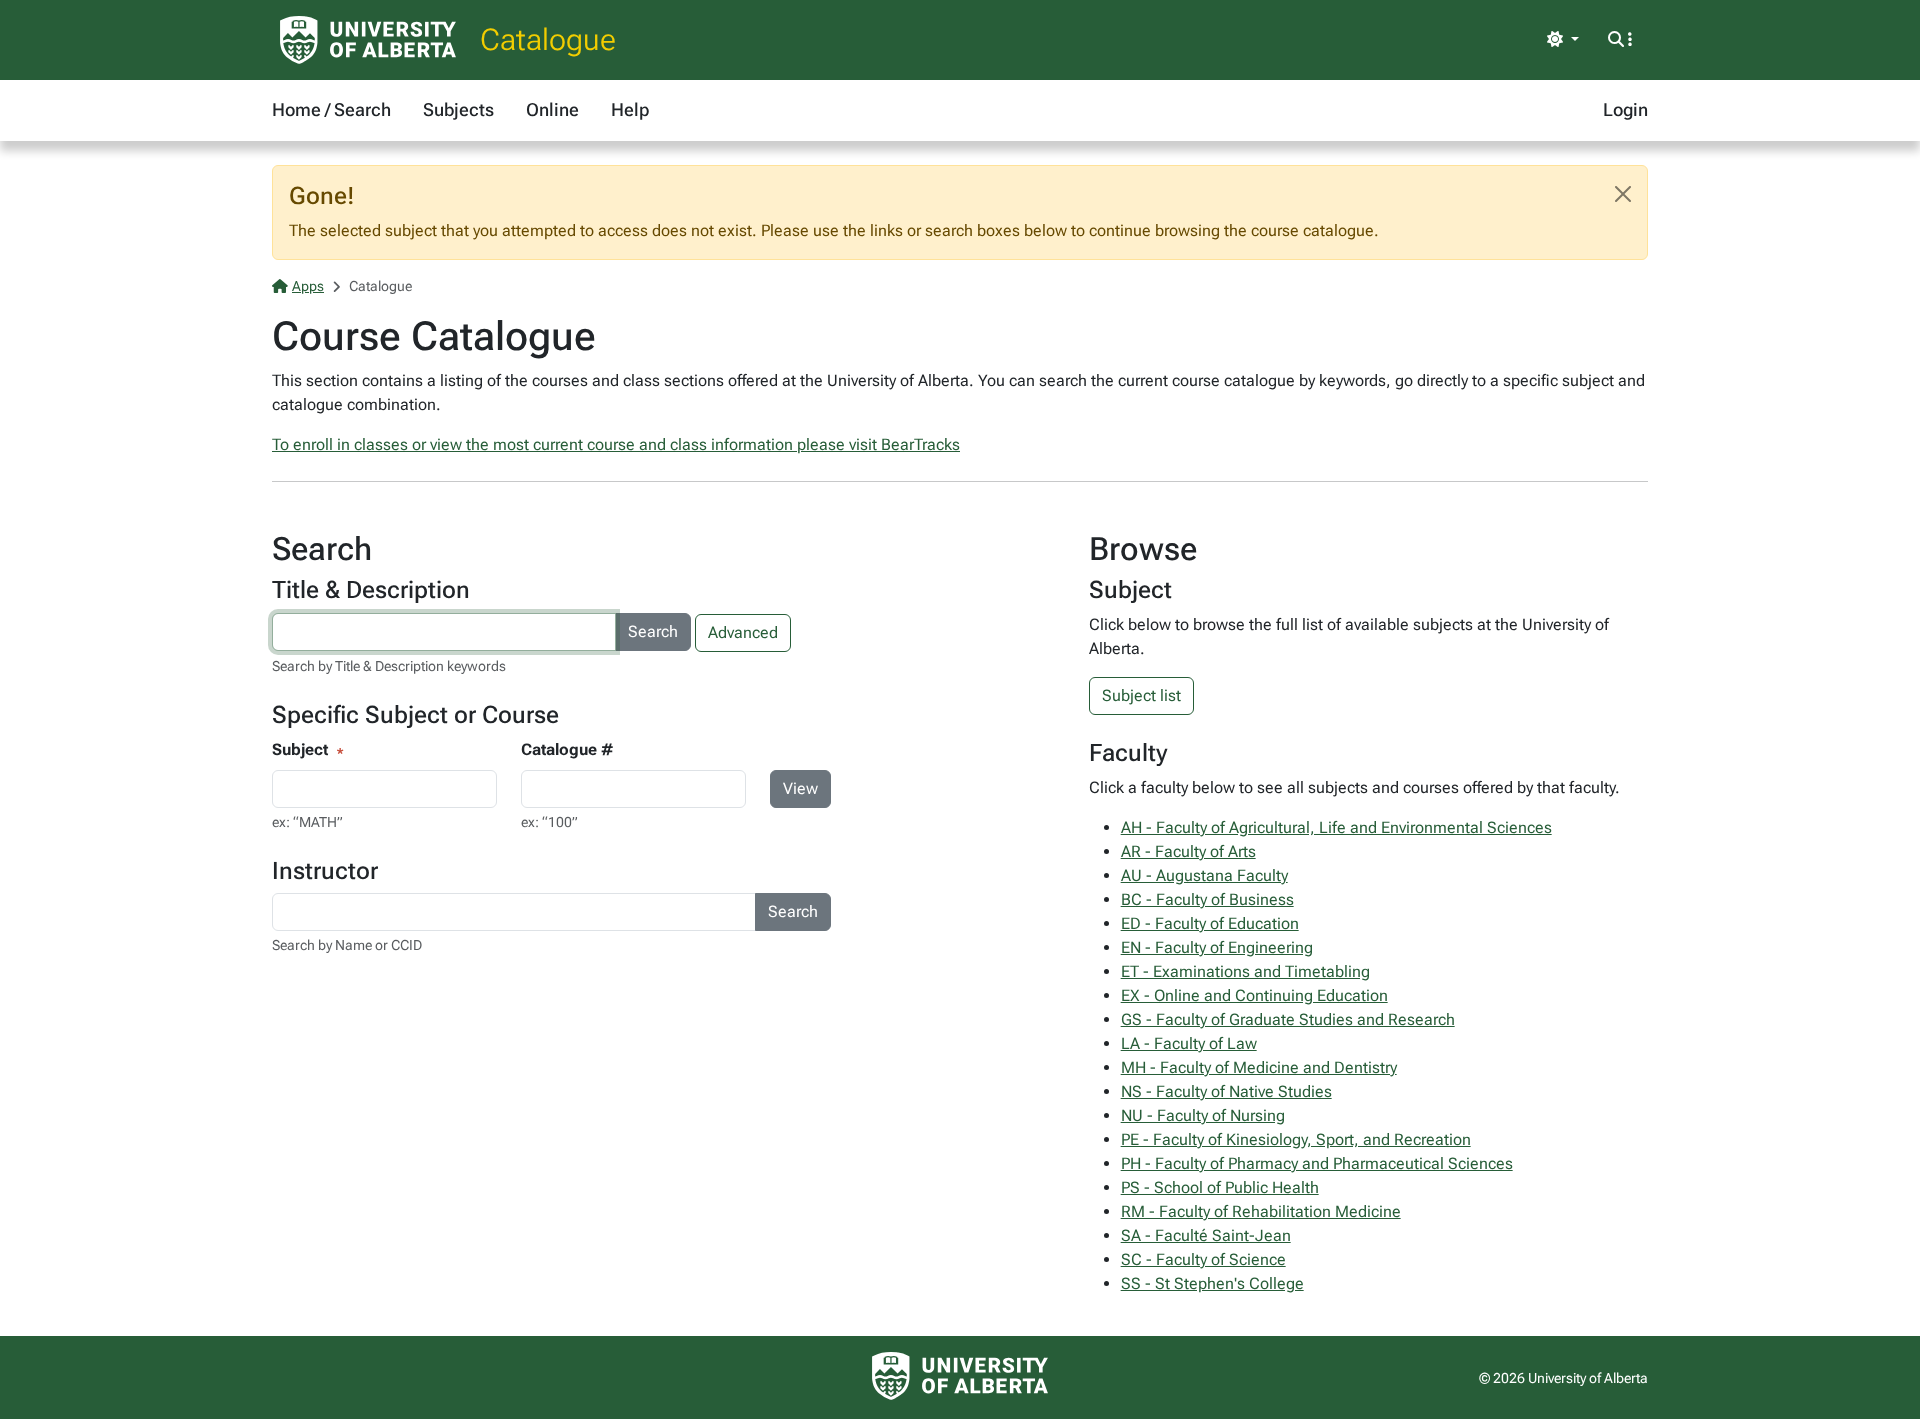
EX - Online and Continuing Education (1254, 995)
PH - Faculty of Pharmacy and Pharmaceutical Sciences (1317, 1163)
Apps (308, 286)
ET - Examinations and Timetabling (1245, 971)
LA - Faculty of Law (1189, 1043)
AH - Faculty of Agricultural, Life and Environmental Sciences (1336, 827)
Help (630, 109)
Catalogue (548, 39)
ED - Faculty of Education (1210, 923)
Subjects (458, 109)
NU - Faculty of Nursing (1203, 1115)
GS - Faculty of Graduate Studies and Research (1288, 1019)
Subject (300, 749)
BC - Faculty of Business (1207, 899)
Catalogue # (567, 749)
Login (1625, 109)
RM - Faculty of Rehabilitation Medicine (1261, 1211)
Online (552, 109)
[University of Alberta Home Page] (368, 40)
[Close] (1623, 194)
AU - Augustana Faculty (1204, 875)
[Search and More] (1620, 40)
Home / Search (331, 109)
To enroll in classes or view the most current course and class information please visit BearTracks (616, 444)
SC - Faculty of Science (1203, 1259)
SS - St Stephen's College (1212, 1283)
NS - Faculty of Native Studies (1226, 1091)
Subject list (1141, 695)
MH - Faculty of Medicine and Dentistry (1259, 1067)
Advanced (743, 632)
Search (653, 631)
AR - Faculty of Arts (1188, 851)
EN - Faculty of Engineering (1217, 947)
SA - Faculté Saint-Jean (1206, 1235)
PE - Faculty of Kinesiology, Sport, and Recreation (1296, 1139)
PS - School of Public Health (1220, 1187)
